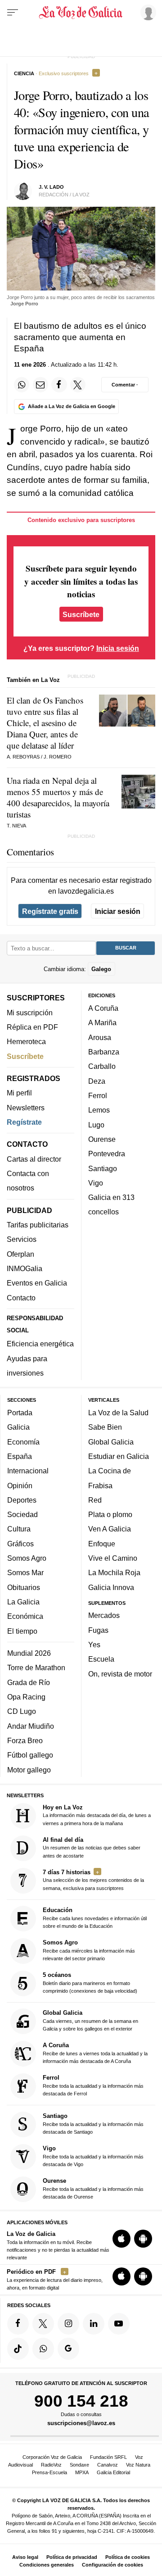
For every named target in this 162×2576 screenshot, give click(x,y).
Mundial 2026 (29, 1654)
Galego (101, 969)
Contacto (21, 1298)
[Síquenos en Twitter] (43, 2324)
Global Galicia (111, 1442)
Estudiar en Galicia (119, 1456)
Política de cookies (128, 2557)
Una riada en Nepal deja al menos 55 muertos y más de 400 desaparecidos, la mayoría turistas (58, 797)
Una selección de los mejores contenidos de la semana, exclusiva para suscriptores (93, 1880)
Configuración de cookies (112, 2565)
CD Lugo (22, 1712)
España (20, 1456)
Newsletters (26, 1108)
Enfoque (102, 1544)
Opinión (20, 1486)
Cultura (19, 1529)
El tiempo (22, 1631)
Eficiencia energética (40, 1344)
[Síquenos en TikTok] (18, 2349)
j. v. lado (51, 187)
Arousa (100, 1037)
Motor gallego (29, 1770)
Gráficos (20, 1544)
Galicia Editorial (113, 2472)
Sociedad (22, 1515)
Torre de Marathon (36, 1668)
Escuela (101, 1659)
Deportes (22, 1500)
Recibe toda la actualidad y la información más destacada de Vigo (93, 2156)
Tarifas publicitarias (38, 1225)
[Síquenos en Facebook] (18, 2324)
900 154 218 (81, 2401)
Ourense (102, 1139)
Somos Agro (27, 1558)
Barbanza (104, 1052)
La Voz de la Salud (118, 1413)
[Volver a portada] (81, 13)
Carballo (102, 1067)
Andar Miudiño (31, 1726)
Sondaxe (79, 2465)
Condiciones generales (47, 2565)
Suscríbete (81, 614)
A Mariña (102, 1023)
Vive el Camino (113, 1558)
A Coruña (103, 1009)
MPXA (82, 2472)
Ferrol (98, 1095)
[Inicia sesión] (147, 12)
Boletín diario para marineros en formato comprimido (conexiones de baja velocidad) (90, 1983)
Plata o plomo (110, 1515)
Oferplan (20, 1254)
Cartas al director (34, 1159)
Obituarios (24, 1587)
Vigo (96, 1183)
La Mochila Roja (114, 1573)
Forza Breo (25, 1740)
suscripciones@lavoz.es (81, 2423)
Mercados (104, 1616)
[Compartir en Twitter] (78, 385)
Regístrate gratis (50, 911)
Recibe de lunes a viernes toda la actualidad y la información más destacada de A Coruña (95, 2053)
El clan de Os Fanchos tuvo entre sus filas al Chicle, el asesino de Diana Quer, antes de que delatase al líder (45, 723)
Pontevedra (107, 1154)
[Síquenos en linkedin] (94, 2324)
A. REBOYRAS (23, 757)
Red (95, 1500)
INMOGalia (25, 1268)
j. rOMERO (58, 757)
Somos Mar (25, 1573)
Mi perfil (19, 1093)
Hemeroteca (26, 1042)
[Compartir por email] (40, 385)
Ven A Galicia (110, 1529)
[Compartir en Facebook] (59, 385)
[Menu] (13, 13)
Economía (23, 1442)
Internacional (28, 1471)
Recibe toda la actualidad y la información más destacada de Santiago (93, 2124)
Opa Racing (26, 1697)
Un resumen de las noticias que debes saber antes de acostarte (92, 1847)
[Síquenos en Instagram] (68, 2324)
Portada (20, 1413)
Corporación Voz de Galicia (52, 2457)
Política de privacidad (72, 2557)
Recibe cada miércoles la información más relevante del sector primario (89, 1950)
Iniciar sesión (118, 911)
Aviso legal (25, 2557)
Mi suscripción (30, 1013)
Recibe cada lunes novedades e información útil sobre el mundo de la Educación (95, 1918)
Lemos (99, 1110)
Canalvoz (108, 2465)
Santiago (103, 1168)
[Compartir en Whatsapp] (22, 385)
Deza (97, 1081)
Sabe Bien (105, 1427)
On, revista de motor (120, 1674)
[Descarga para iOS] (121, 2239)
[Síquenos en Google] (68, 2349)
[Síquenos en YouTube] (119, 2324)
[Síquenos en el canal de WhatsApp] (43, 2349)
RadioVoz (51, 2465)
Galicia (18, 1427)
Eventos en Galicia (37, 1283)
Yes (94, 1645)
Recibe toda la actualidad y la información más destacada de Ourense (93, 2188)
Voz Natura (138, 2465)
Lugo (96, 1125)
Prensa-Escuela (49, 2472)
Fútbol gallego (30, 1755)
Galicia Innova (111, 1587)
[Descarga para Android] (143, 2239)
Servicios (22, 1240)
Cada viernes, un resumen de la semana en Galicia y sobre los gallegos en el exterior (90, 2021)
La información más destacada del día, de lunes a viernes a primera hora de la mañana (97, 1815)
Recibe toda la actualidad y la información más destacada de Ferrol (93, 2086)
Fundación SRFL (108, 2457)
